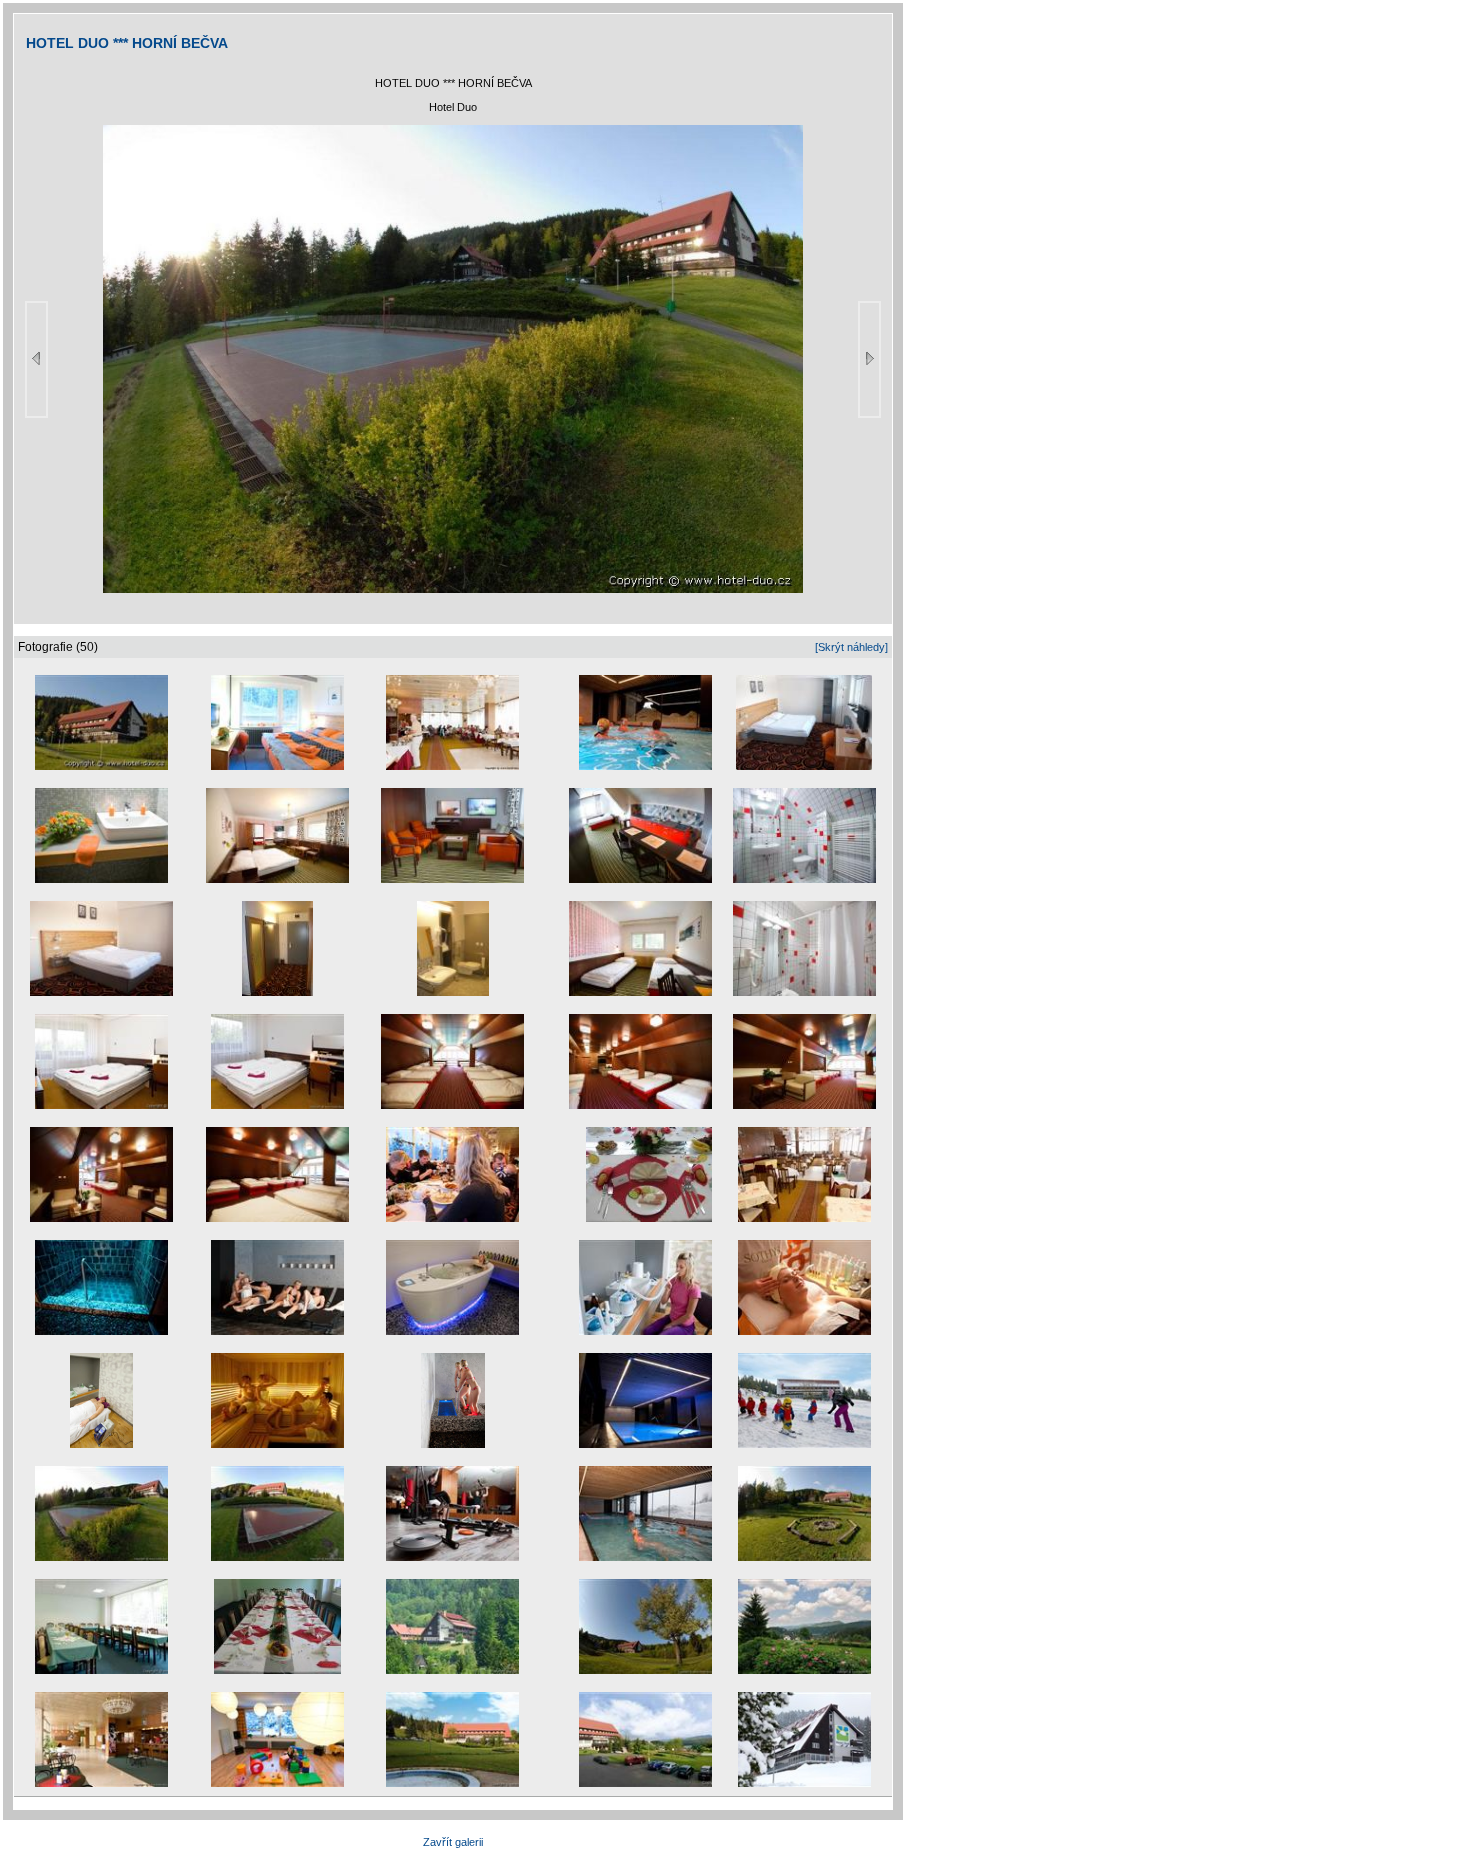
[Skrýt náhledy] (851, 647)
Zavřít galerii (453, 1842)
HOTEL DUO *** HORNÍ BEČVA (127, 43)
